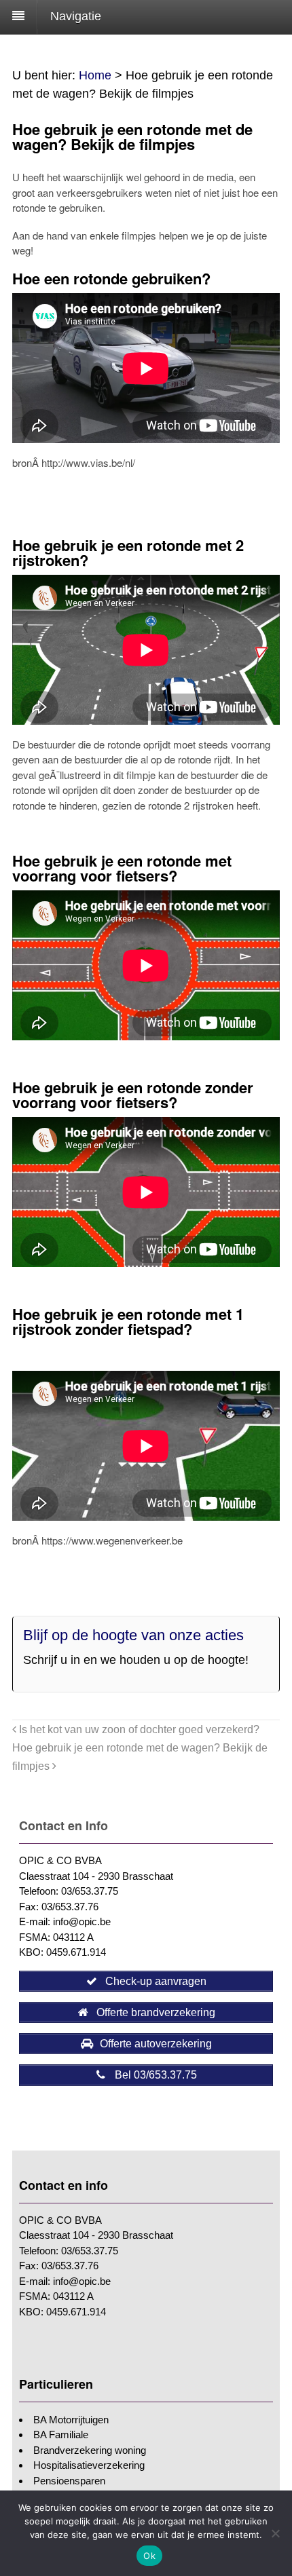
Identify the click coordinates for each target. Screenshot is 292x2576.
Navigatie (76, 16)
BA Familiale (61, 2435)
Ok (149, 2556)
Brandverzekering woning (90, 2450)
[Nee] (275, 2533)
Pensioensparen (69, 2481)
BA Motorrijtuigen (71, 2420)
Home (95, 75)
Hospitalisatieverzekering (89, 2465)
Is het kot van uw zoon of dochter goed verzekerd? (138, 1729)
